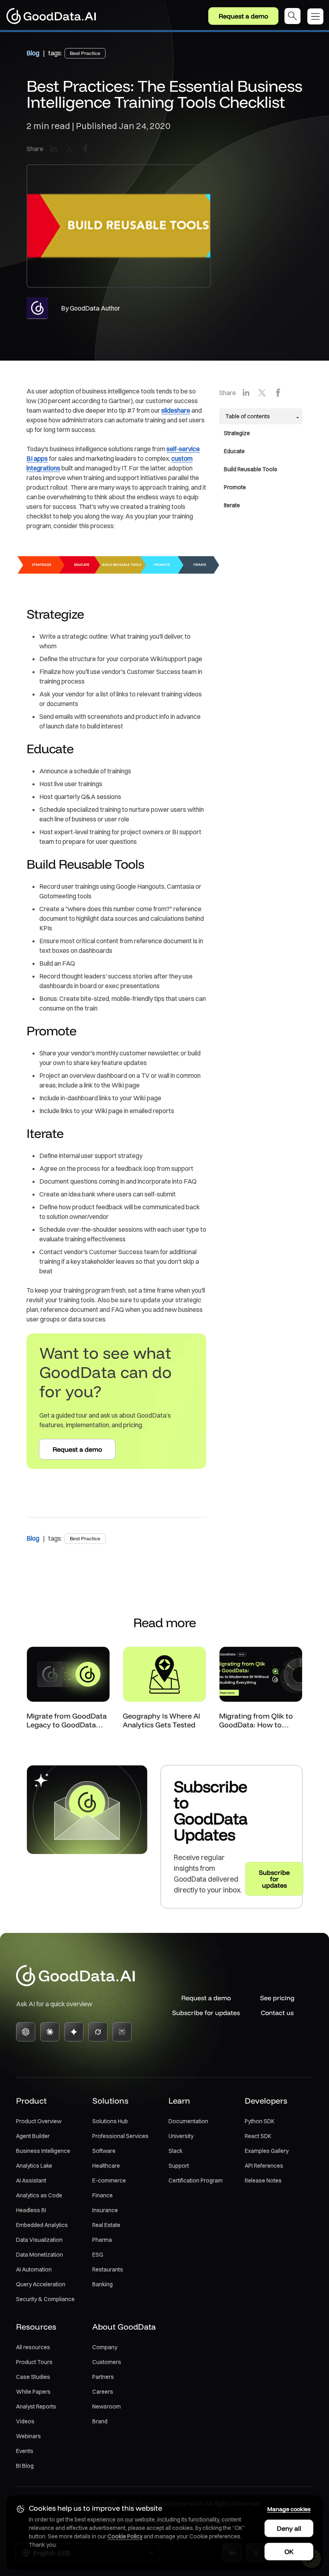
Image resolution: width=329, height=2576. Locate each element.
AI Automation (34, 2269)
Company (105, 2347)
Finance (103, 2195)
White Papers (33, 2392)
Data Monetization (40, 2255)
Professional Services (120, 2136)
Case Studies (33, 2377)
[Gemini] (74, 2032)
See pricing (277, 1998)
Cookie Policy (125, 2536)
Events (25, 2451)
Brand (100, 2421)
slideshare (176, 410)
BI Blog (25, 2466)
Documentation (188, 2121)
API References (264, 2166)
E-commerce (109, 2181)
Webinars (28, 2436)
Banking (103, 2284)
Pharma (102, 2240)
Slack (176, 2151)
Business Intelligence (43, 2151)
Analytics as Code (39, 2195)
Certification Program (196, 2181)
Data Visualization (39, 2240)
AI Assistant (31, 2181)
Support (179, 2166)
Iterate (232, 505)
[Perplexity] (122, 2032)
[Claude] (50, 2032)
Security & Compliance (45, 2299)
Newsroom (107, 2407)
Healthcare (106, 2166)
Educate (234, 451)
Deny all (289, 2528)
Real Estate (106, 2225)
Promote (235, 487)
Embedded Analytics (42, 2225)
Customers (107, 2362)
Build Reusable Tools (251, 469)
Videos (25, 2421)
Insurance (105, 2210)
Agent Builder (33, 2136)
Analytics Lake (34, 2166)
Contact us (277, 2013)
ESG (98, 2255)
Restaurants (108, 2269)
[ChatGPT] (26, 2032)
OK (289, 2552)
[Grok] (98, 2032)
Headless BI (31, 2210)
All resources (33, 2347)
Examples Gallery (267, 2151)
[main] (164, 970)
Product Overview (39, 2121)
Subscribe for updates (206, 2013)
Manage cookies (289, 2509)
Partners (103, 2377)
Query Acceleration (41, 2284)
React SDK (258, 2136)
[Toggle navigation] (318, 16)
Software (104, 2151)
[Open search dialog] (292, 16)
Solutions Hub (110, 2121)
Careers (103, 2392)
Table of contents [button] (248, 416)
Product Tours (34, 2362)
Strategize (237, 433)
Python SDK (260, 2121)
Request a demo (243, 16)
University (181, 2136)
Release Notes (263, 2181)
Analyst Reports (36, 2407)
